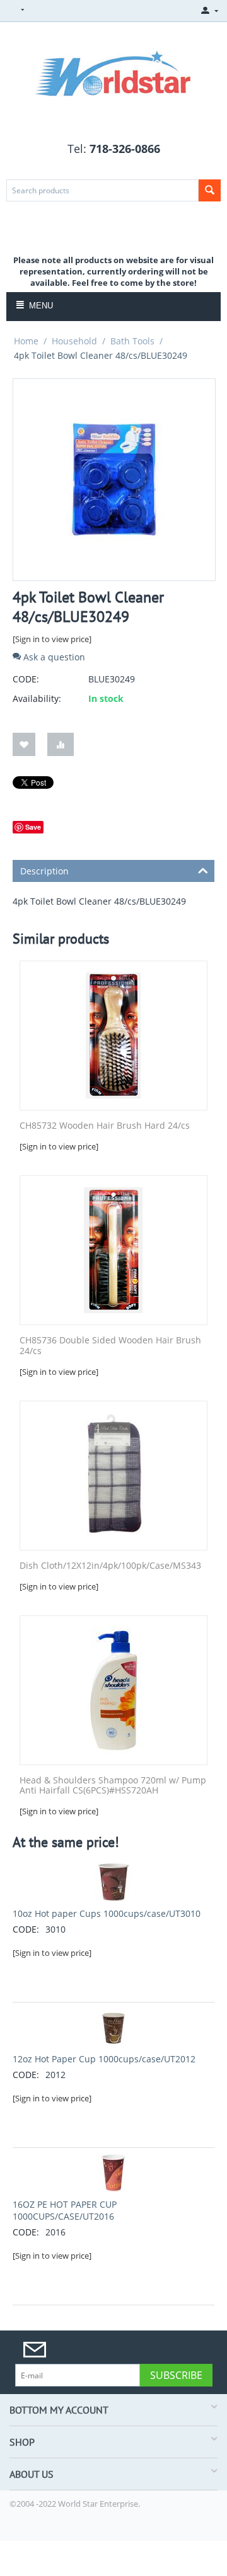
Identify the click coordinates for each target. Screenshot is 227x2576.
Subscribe (176, 2375)
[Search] (210, 190)
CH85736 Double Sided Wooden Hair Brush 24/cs (110, 1346)
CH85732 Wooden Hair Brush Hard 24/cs (105, 1126)
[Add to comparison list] (61, 744)
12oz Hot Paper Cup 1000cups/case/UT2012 (104, 2059)
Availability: (37, 698)
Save (33, 827)
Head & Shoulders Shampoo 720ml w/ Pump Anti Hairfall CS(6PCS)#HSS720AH (113, 1786)
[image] (113, 71)
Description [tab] (44, 871)
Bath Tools (132, 341)
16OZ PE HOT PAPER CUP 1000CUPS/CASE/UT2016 (65, 2210)
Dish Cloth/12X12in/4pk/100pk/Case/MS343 (110, 1566)
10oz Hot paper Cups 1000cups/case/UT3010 (107, 1913)
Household (74, 341)
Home (26, 341)
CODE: (26, 679)
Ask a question (53, 657)
